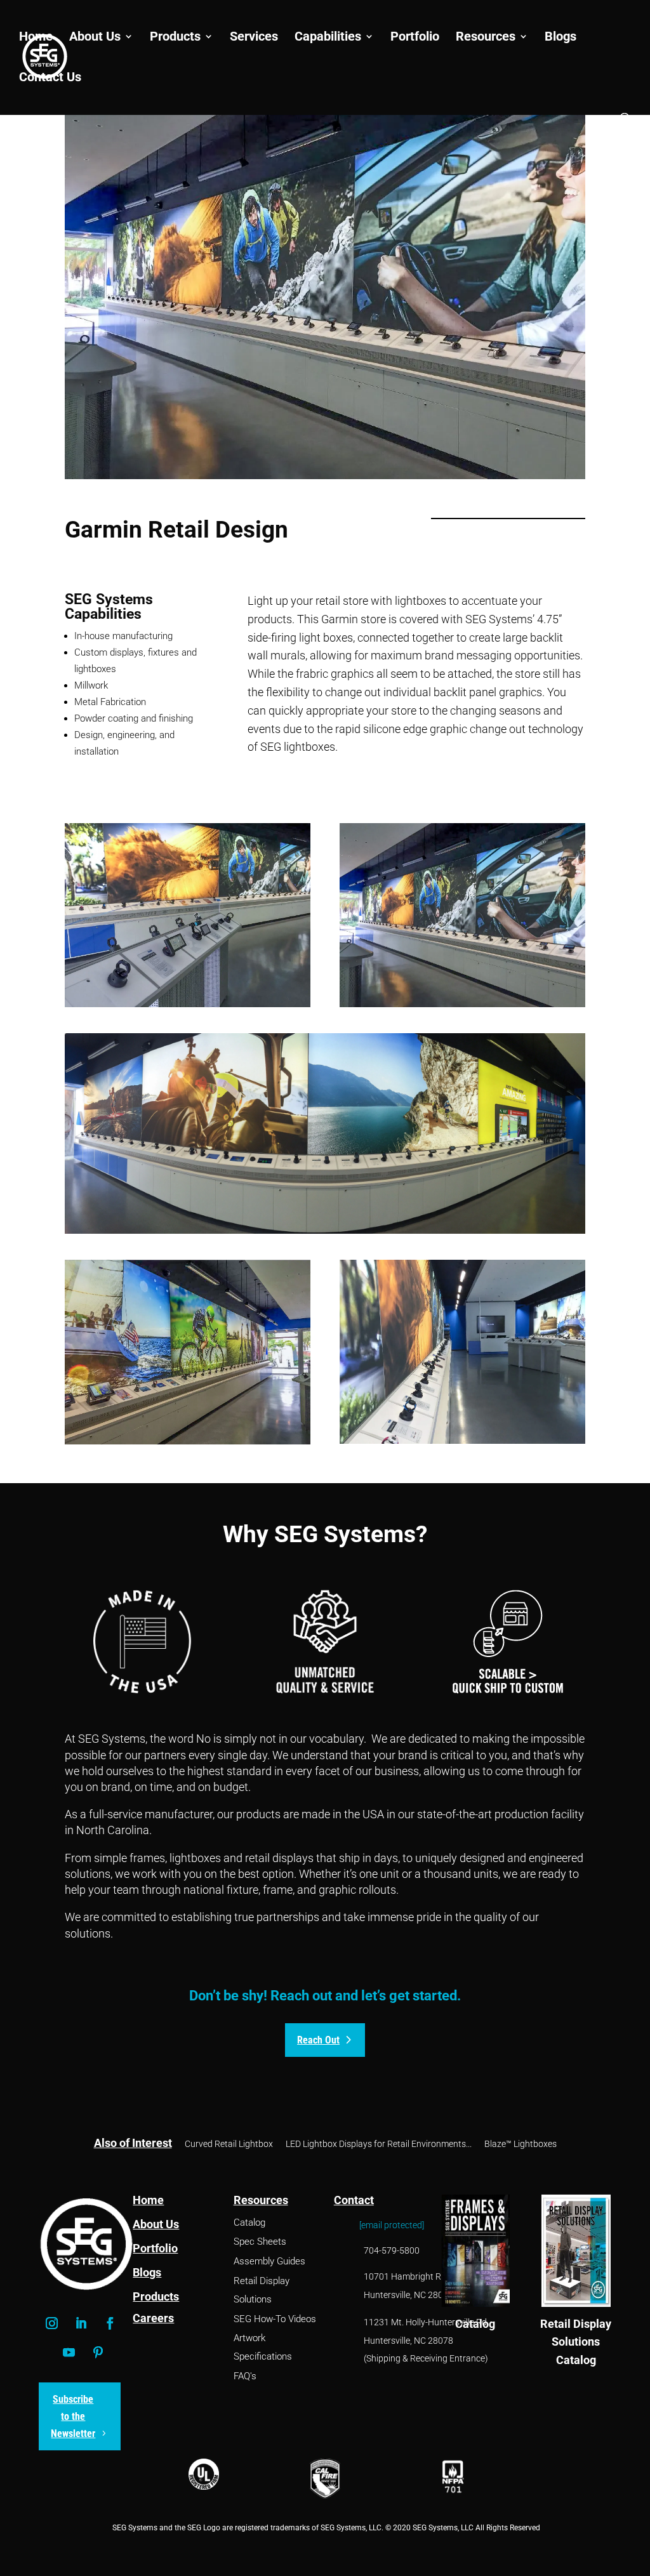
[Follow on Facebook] (110, 2323)
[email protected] (392, 2225)
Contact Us (50, 78)
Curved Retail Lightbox (229, 2144)
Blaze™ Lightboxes (521, 2144)
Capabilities (328, 38)
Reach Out (318, 2040)
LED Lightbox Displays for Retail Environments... (379, 2144)
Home (36, 38)
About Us (95, 38)
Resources (486, 38)
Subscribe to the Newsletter (73, 2416)
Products (175, 38)
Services (254, 38)
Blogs (560, 38)
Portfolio (415, 38)
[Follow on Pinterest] (98, 2353)
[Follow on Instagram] (52, 2323)
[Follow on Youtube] (69, 2353)
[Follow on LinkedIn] (81, 2323)
